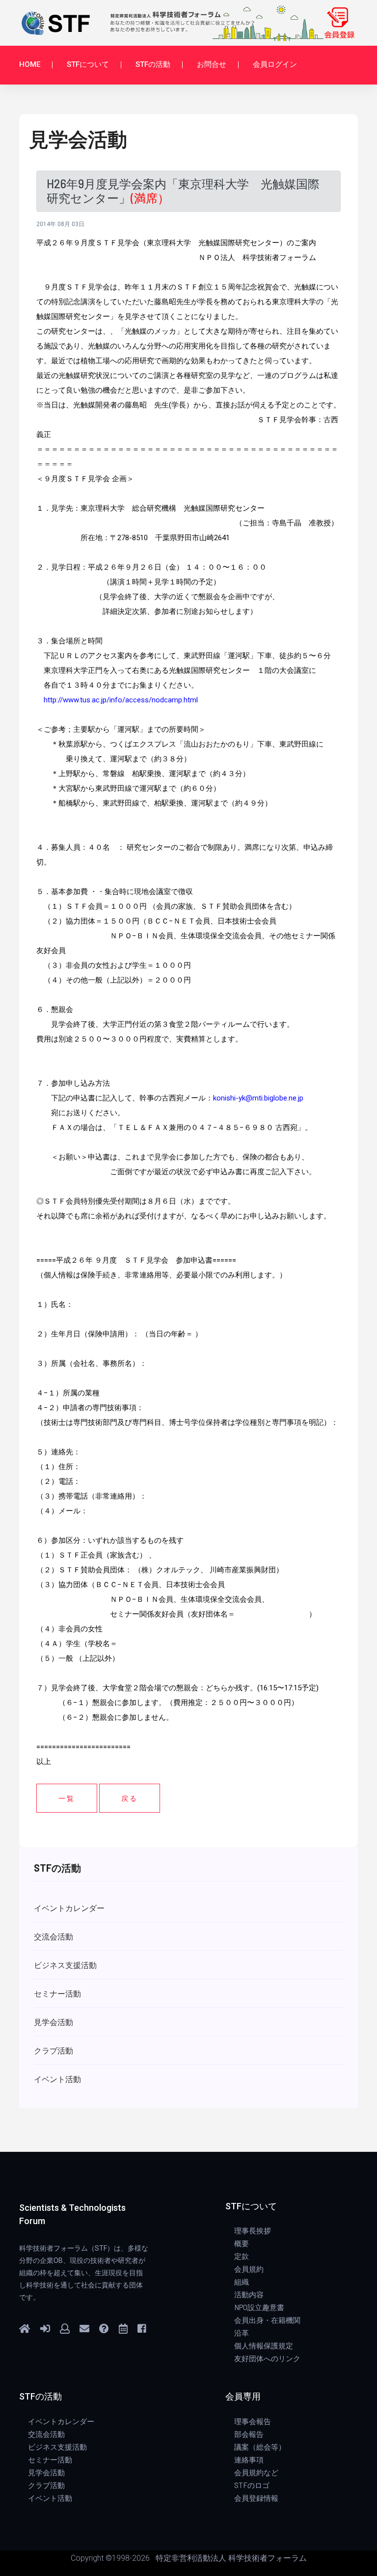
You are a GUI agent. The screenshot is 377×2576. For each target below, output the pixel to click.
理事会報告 (253, 2421)
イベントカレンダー (61, 2421)
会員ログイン (275, 64)
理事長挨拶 (253, 2230)
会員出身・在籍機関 (267, 2320)
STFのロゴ (252, 2485)
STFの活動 (153, 64)
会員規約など (256, 2472)
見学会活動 (46, 2472)
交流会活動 (46, 2434)
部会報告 (249, 2434)
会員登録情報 (256, 2498)
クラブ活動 (46, 2485)
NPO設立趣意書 (259, 2307)
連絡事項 (249, 2460)
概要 (242, 2243)
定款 (242, 2256)
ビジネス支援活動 (57, 2447)
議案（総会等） (260, 2447)
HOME (30, 64)
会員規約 (249, 2269)
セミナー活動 (50, 2460)
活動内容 (249, 2294)
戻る (130, 1798)
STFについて (88, 64)
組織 (242, 2282)
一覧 (67, 1798)
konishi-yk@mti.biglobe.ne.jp (258, 1098)
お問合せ (212, 64)
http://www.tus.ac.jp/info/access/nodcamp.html (121, 700)
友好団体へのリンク (267, 2358)
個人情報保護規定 (264, 2345)
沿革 (242, 2333)
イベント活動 (50, 2498)
